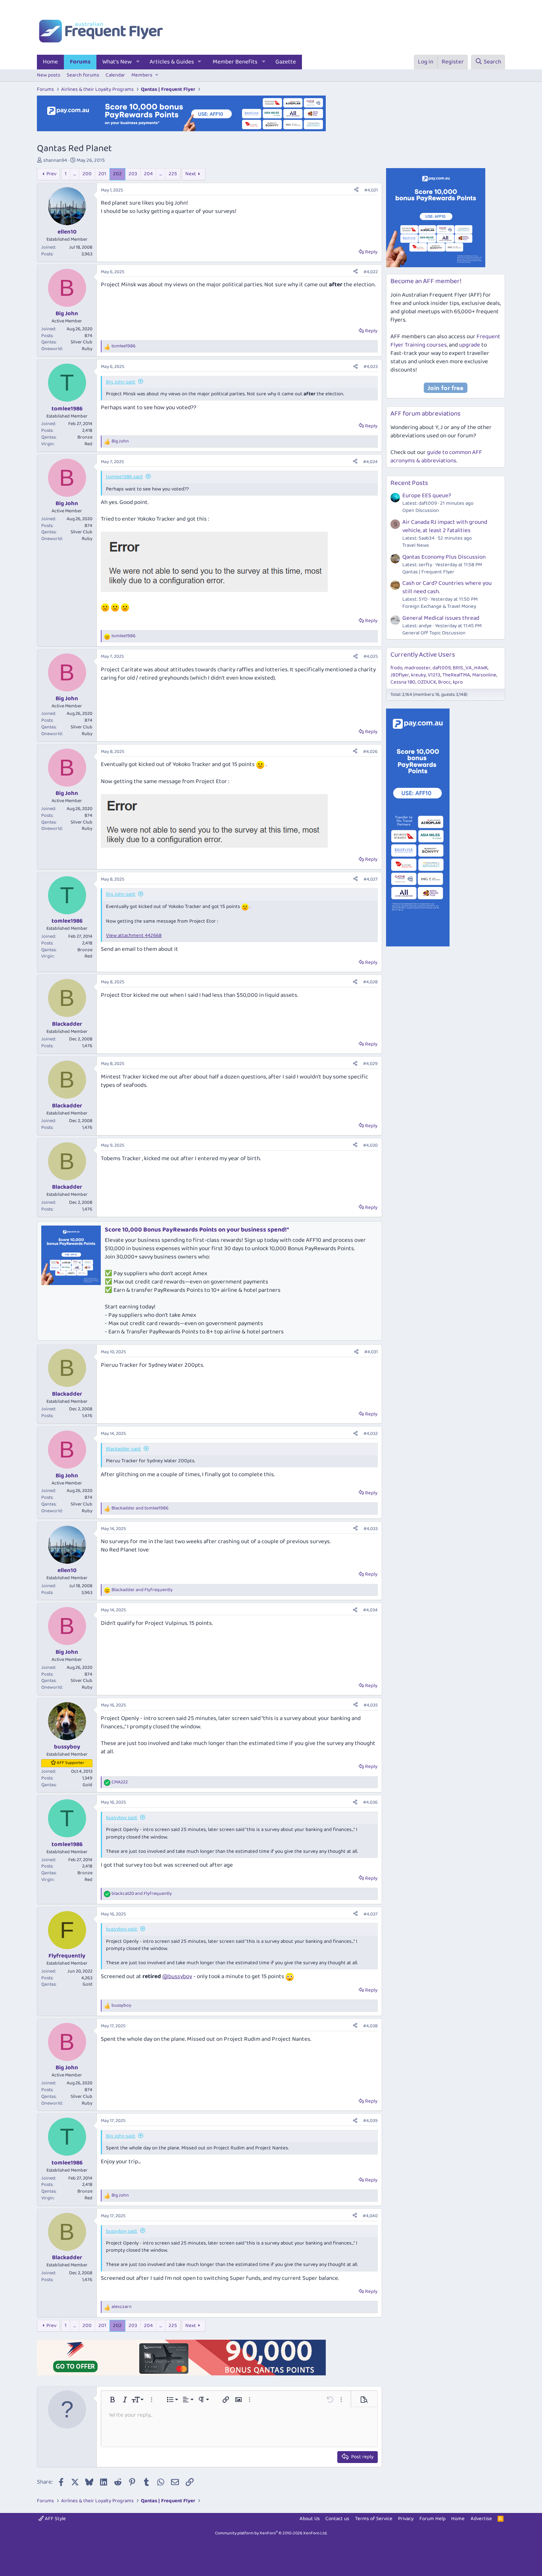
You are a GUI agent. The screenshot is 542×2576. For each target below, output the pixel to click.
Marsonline (484, 675)
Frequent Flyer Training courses (445, 341)
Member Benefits (235, 62)
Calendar (115, 75)
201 (102, 174)
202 (117, 174)
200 (87, 174)
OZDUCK (427, 682)
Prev (51, 174)
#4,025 (371, 656)
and (140, 1508)
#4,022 (371, 272)
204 (148, 174)
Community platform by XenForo (271, 2533)
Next (191, 174)
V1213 (434, 675)
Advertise (481, 2519)
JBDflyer (400, 675)
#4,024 (370, 462)
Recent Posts (409, 483)
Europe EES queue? (427, 496)
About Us (310, 2519)
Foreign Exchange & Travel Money (439, 606)
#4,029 (370, 1064)
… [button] (75, 174)
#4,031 (371, 1352)
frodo (396, 668)
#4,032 (371, 1434)
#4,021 (371, 190)
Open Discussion (421, 510)
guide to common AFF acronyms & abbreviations (436, 457)
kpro (458, 682)
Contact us (337, 2519)
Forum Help (432, 2519)
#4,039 (370, 2121)
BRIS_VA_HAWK (470, 668)
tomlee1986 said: (124, 477)
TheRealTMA (456, 675)
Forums (80, 62)
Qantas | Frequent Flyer (428, 572)
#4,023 (371, 367)
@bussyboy (177, 1977)
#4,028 (370, 982)
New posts (49, 75)
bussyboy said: (122, 1818)
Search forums (83, 75)
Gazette (286, 62)
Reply (371, 252)
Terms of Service (374, 2519)
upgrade (470, 345)
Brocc (444, 682)
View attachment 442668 (134, 936)
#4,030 (370, 1145)
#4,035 (371, 1705)
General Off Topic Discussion (434, 633)
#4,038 (370, 2026)
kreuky (418, 675)
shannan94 (55, 160)
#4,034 (370, 1610)
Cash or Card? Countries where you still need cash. (447, 587)
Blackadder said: (123, 1449)
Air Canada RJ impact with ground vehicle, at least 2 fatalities (445, 526)
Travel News (416, 545)
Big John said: (121, 382)
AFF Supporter (70, 1763)
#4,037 (371, 1914)
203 (133, 174)
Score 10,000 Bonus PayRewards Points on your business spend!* (197, 1230)
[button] (138, 62)
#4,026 (370, 752)
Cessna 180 (403, 682)
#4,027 (371, 879)
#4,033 (371, 1529)
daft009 (442, 668)
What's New (117, 62)
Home (50, 62)
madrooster (417, 668)
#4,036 (370, 1802)
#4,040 (370, 2216)
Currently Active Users (423, 655)
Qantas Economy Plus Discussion (444, 557)
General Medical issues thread (441, 618)
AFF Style (55, 2519)
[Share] (356, 191)
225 (173, 174)
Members (142, 75)
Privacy (406, 2519)
